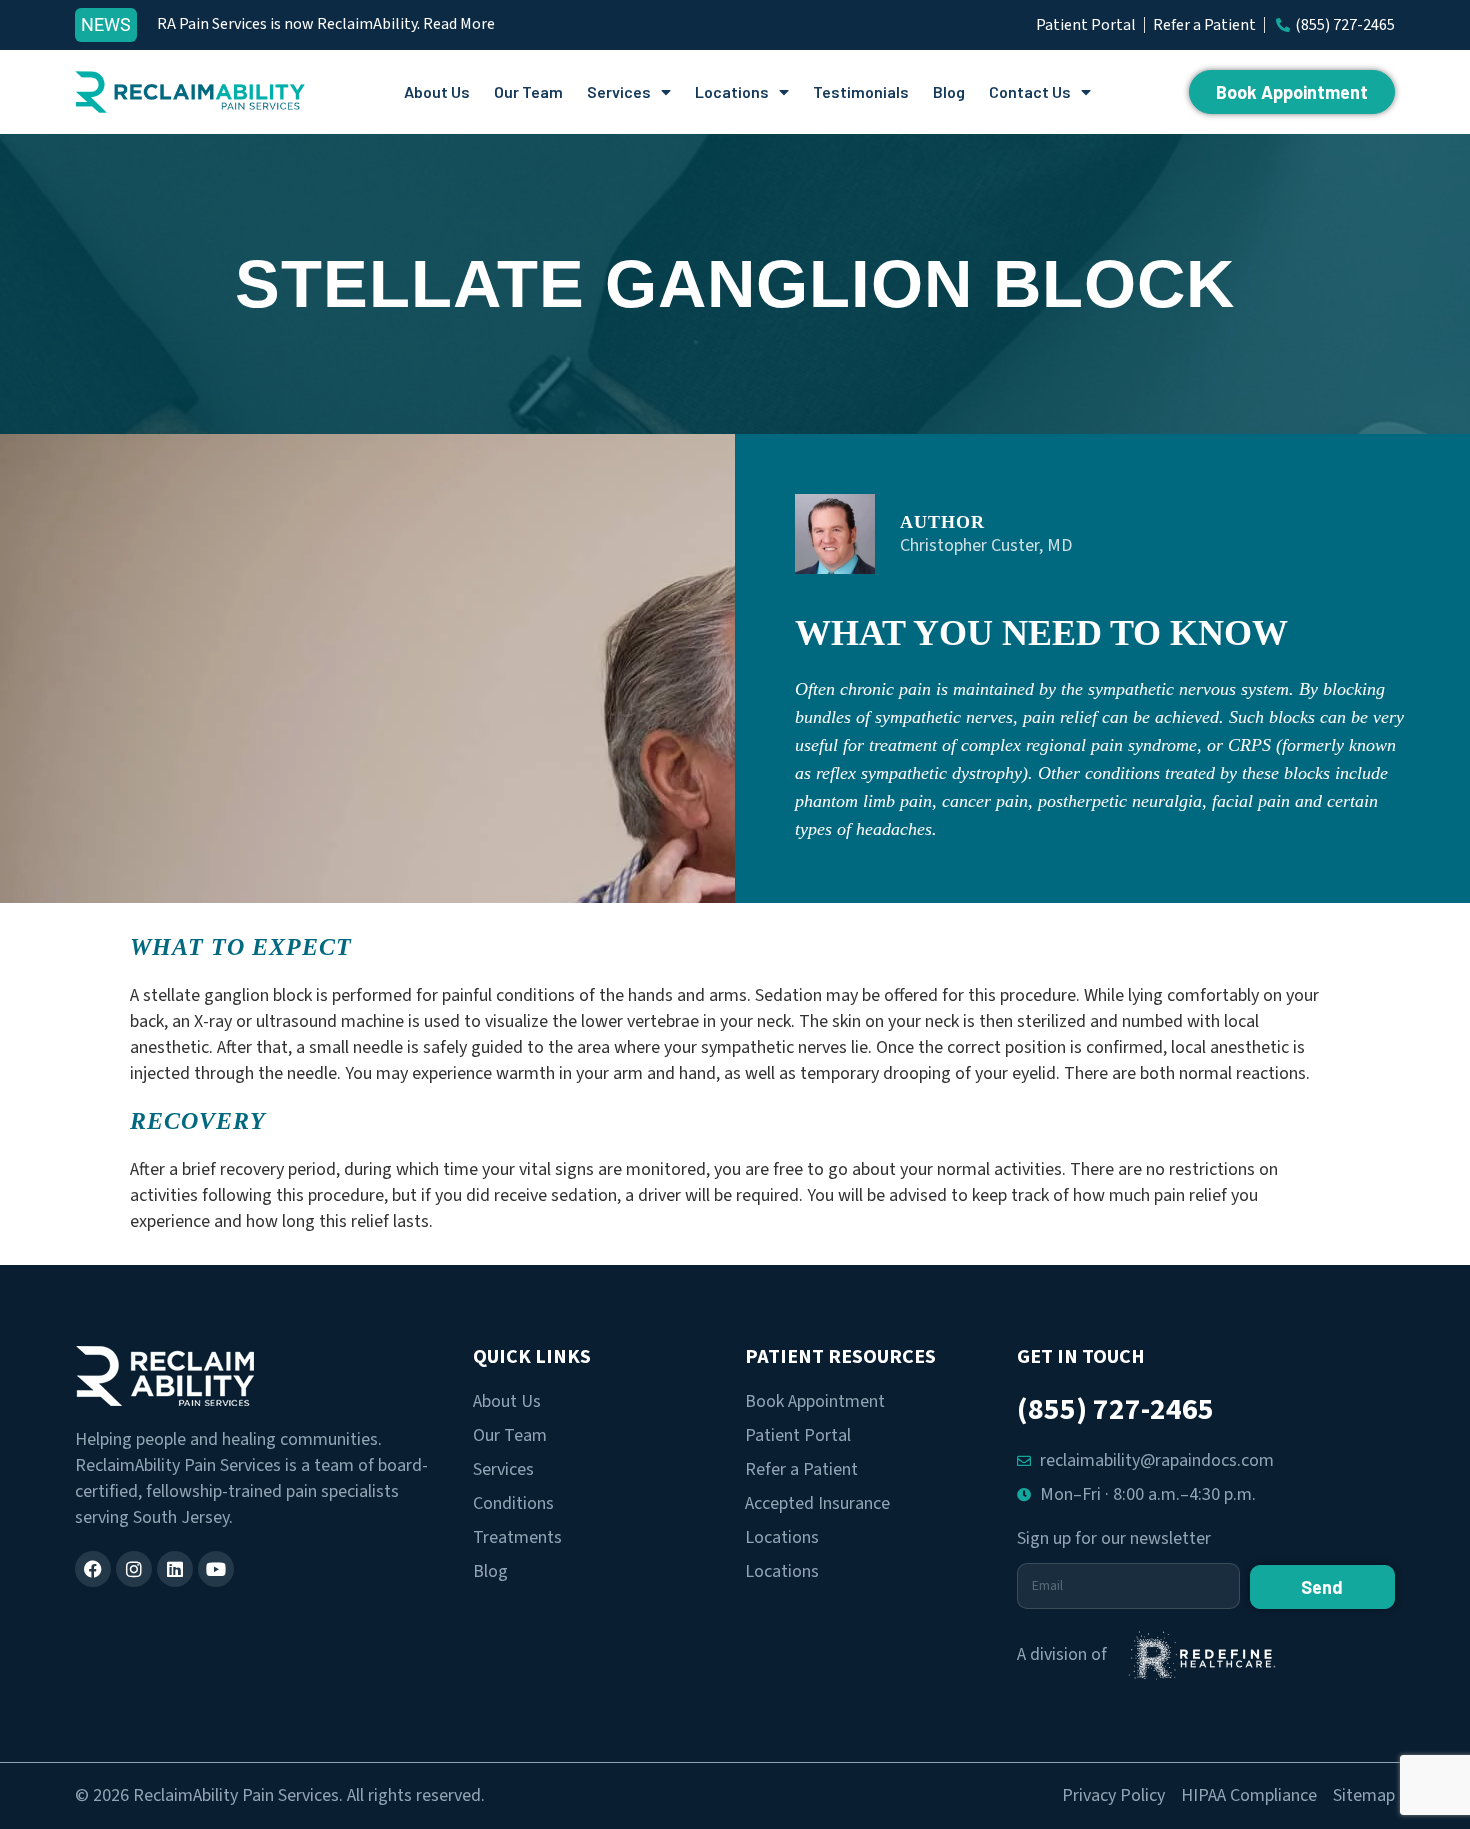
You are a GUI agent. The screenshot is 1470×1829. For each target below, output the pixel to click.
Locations (732, 92)
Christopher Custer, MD (986, 545)
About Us (437, 92)
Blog (949, 92)
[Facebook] (93, 1569)
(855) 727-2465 (1115, 1409)
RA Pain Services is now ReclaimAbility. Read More (326, 24)
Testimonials (861, 92)
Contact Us (1030, 92)
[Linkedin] (175, 1569)
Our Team (528, 92)
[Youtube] (216, 1569)
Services (619, 92)
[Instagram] (134, 1569)
